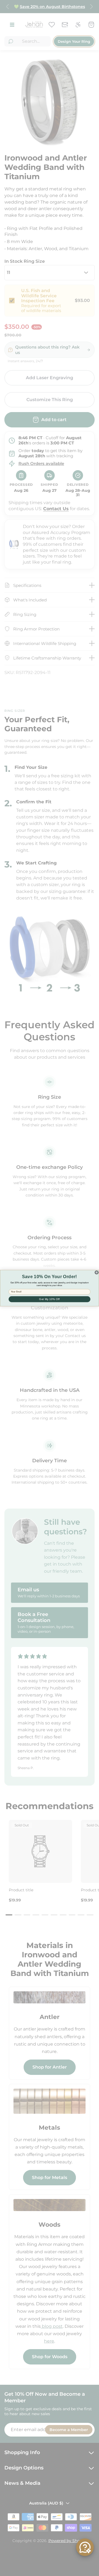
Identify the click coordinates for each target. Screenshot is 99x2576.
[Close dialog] (97, 1272)
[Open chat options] (85, 2547)
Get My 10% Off (49, 1299)
